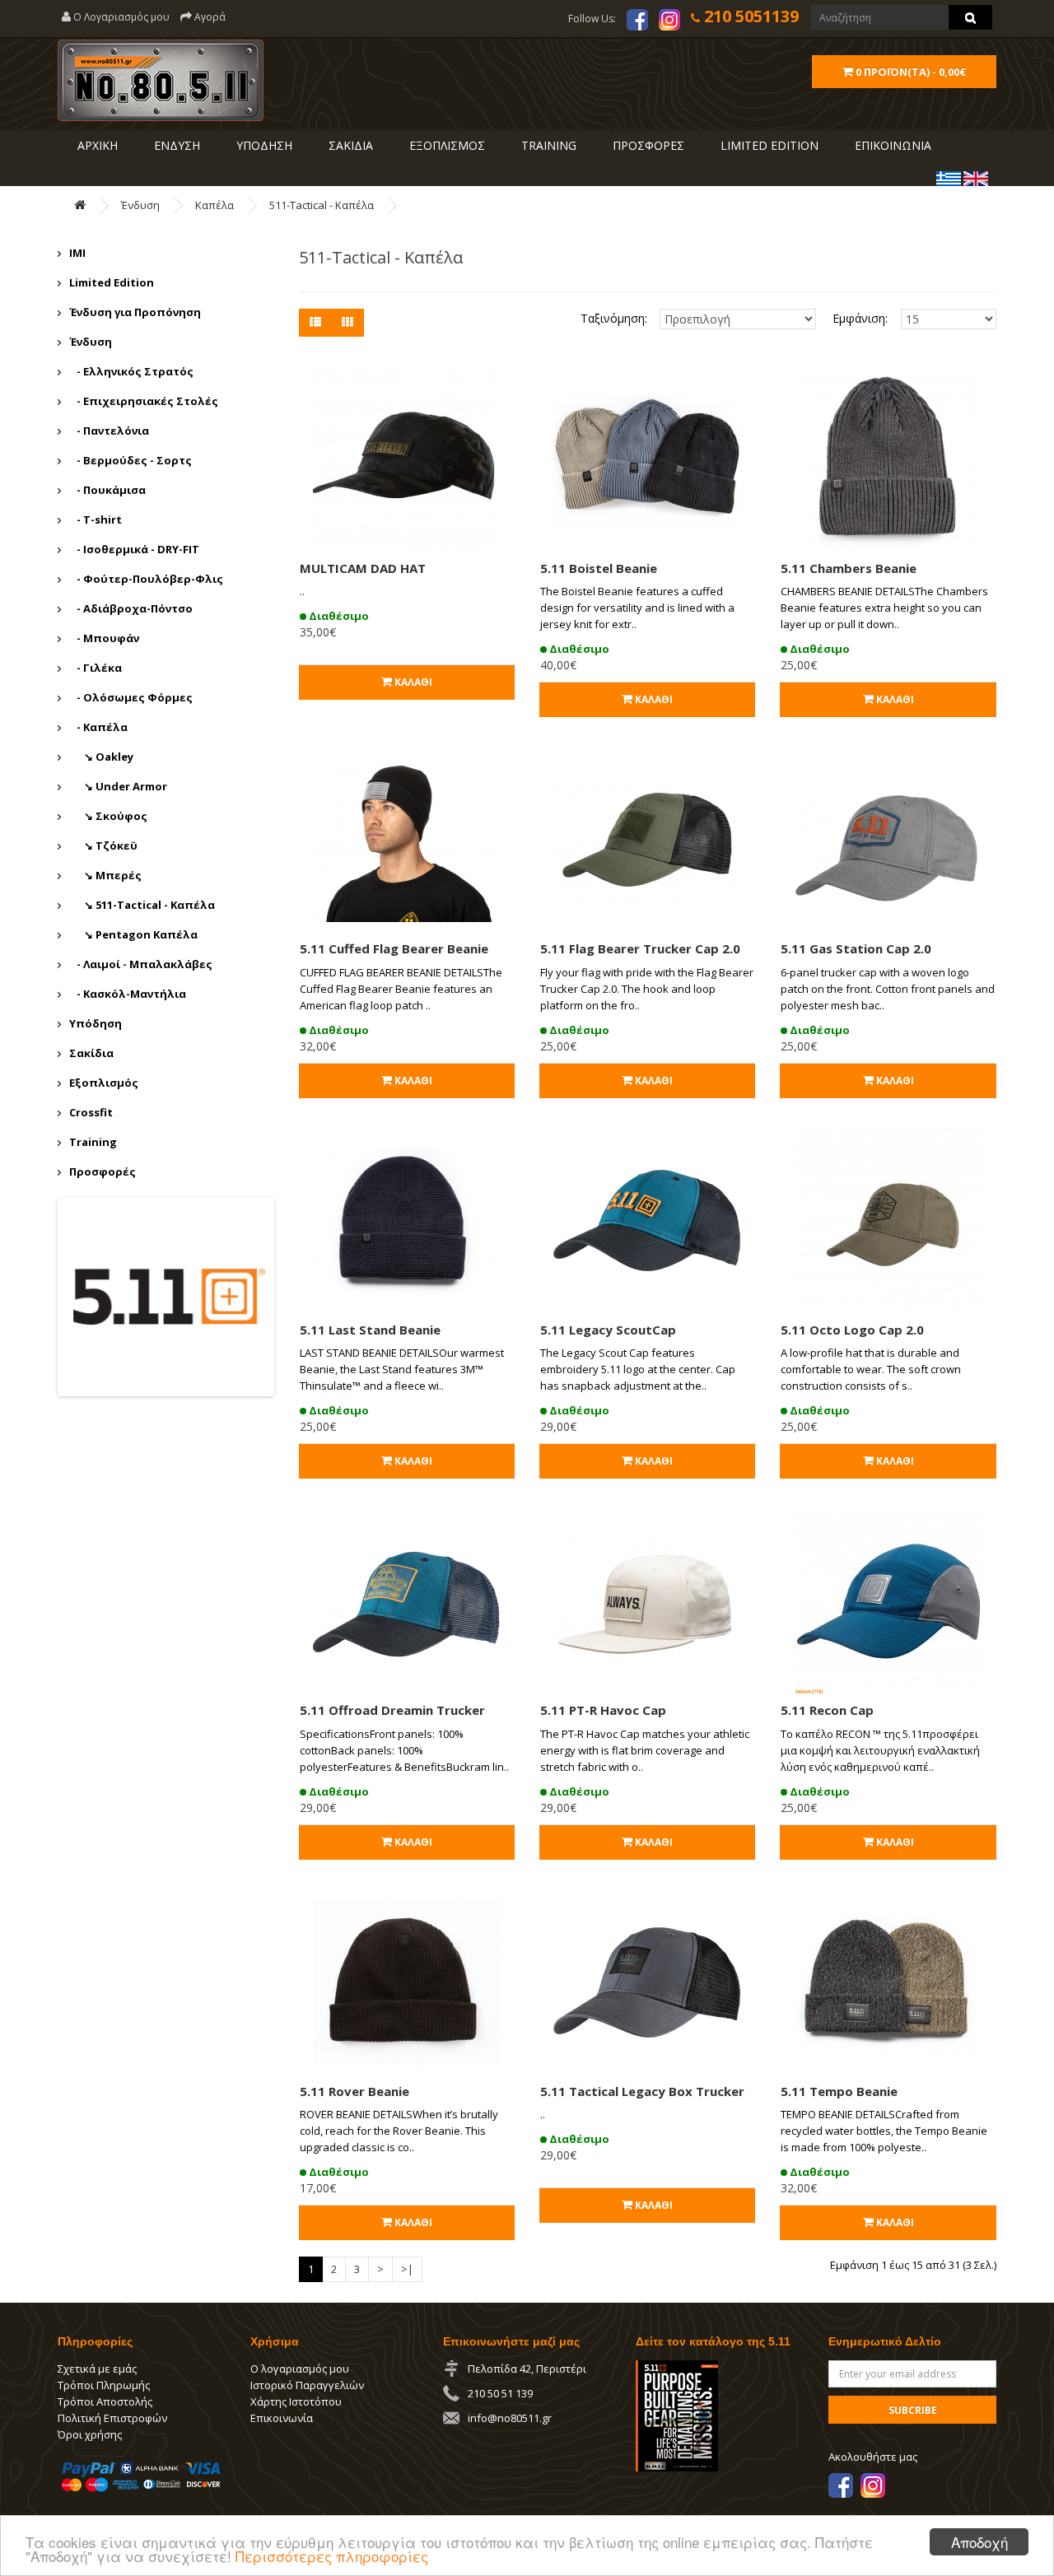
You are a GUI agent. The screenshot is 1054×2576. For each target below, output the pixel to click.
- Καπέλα (98, 727)
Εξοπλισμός (104, 1083)
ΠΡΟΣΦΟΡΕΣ (647, 145)
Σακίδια (91, 1053)
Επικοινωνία (282, 2418)
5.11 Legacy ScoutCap (608, 1330)
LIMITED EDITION (768, 145)
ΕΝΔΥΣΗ (175, 145)
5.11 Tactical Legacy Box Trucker (642, 2091)
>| (407, 2269)
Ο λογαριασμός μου (300, 2369)
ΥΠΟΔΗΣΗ (263, 145)
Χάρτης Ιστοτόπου (296, 2401)
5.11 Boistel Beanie (599, 568)
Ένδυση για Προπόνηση (135, 312)
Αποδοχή (979, 2542)
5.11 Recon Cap (827, 1710)
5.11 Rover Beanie (354, 2091)
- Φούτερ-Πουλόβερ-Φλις (146, 579)
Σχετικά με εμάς (97, 2369)
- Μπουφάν (104, 638)
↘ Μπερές (105, 875)
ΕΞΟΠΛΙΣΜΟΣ (445, 145)
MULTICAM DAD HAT (363, 568)
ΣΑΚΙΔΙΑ (349, 145)
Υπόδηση (96, 1023)
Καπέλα (215, 205)
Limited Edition (112, 282)
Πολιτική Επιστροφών (112, 2418)
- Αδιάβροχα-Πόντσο (131, 608)
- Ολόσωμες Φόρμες (131, 697)
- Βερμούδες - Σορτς (131, 460)
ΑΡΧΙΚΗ (96, 145)
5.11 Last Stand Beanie (370, 1330)
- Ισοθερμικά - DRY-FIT (134, 549)
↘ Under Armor (118, 786)
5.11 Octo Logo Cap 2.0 (852, 1330)
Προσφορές (103, 1172)
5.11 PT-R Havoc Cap (603, 1710)
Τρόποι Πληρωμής (104, 2385)
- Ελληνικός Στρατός (131, 371)
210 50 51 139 (500, 2393)
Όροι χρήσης (90, 2434)
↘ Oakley (101, 757)
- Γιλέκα (96, 668)
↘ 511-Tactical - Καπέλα (142, 905)
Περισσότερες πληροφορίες (332, 2556)
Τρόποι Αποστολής (105, 2401)
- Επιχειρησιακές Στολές (144, 401)
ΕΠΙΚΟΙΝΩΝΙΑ (891, 145)
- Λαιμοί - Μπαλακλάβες (141, 964)
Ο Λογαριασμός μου (120, 17)
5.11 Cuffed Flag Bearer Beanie (394, 948)
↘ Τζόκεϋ (103, 845)
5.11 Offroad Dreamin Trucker (392, 1710)
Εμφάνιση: (854, 318)
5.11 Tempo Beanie (839, 2091)
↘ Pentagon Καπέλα (133, 934)
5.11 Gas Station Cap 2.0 (856, 948)
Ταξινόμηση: (614, 318)
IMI (77, 253)
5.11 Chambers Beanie (849, 568)
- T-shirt (96, 519)
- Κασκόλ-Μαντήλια (128, 994)
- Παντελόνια (109, 431)
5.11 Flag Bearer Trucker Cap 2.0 (640, 948)
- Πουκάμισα (107, 490)
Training (547, 145)
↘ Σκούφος (108, 816)
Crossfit (91, 1112)
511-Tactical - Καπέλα (322, 205)
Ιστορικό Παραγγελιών (307, 2385)
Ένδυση (140, 205)
